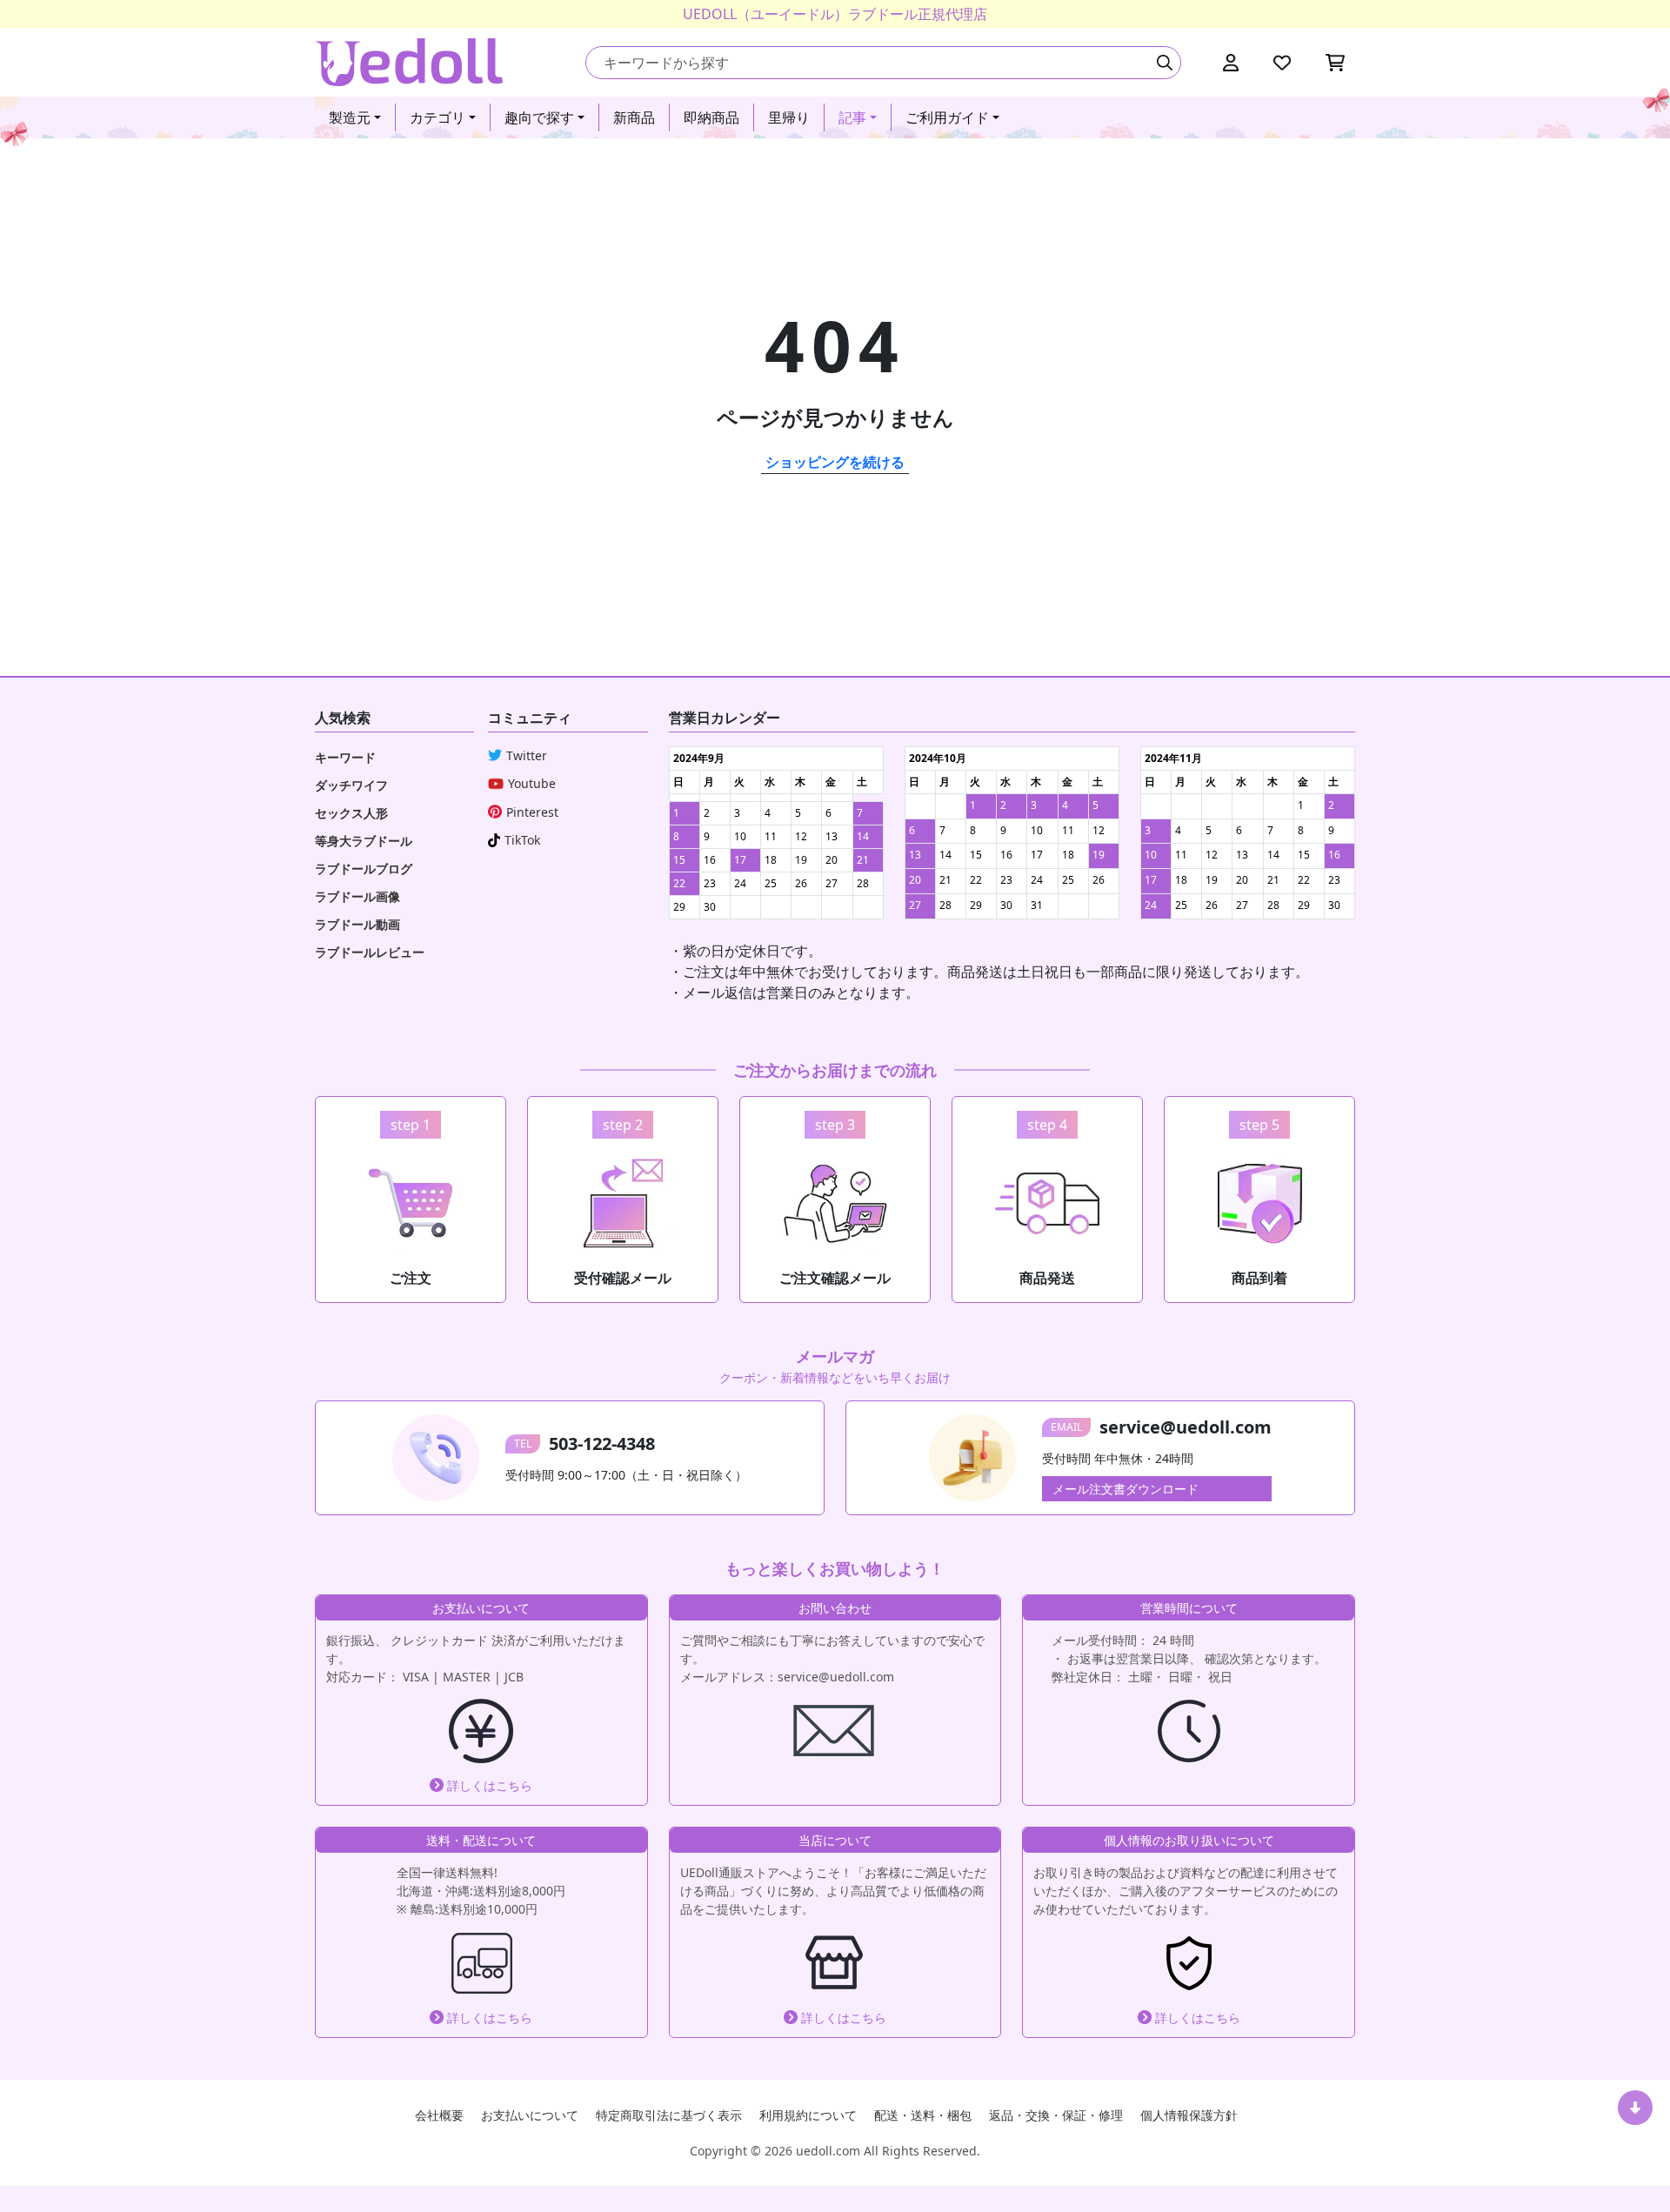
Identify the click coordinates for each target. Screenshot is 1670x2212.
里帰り (789, 117)
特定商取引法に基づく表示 (669, 2115)
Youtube (532, 783)
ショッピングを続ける (835, 462)
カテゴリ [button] (438, 117)
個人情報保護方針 (1189, 2115)
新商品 (634, 117)
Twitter (527, 755)
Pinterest (532, 812)
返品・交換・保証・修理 (1056, 2115)
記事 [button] (852, 117)
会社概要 (439, 2115)
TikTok (522, 840)
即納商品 (711, 117)
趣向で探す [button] (539, 117)
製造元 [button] (350, 117)
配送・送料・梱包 (923, 2115)
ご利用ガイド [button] (947, 117)
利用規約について (808, 2115)
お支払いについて (530, 2115)
